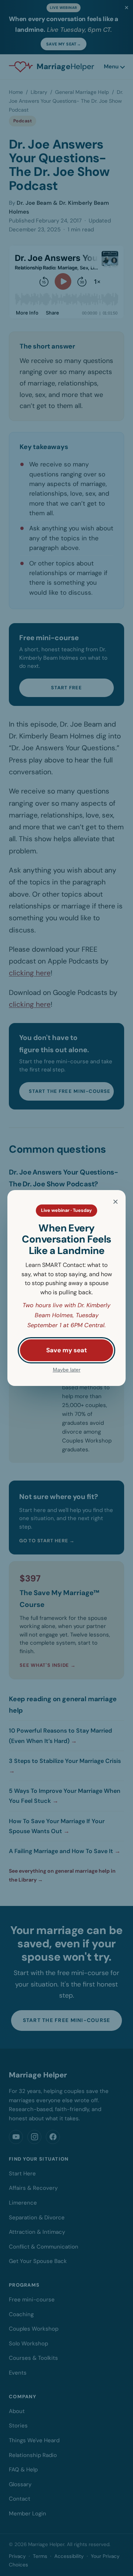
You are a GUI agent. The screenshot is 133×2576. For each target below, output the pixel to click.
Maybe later (67, 1370)
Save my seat (66, 1350)
